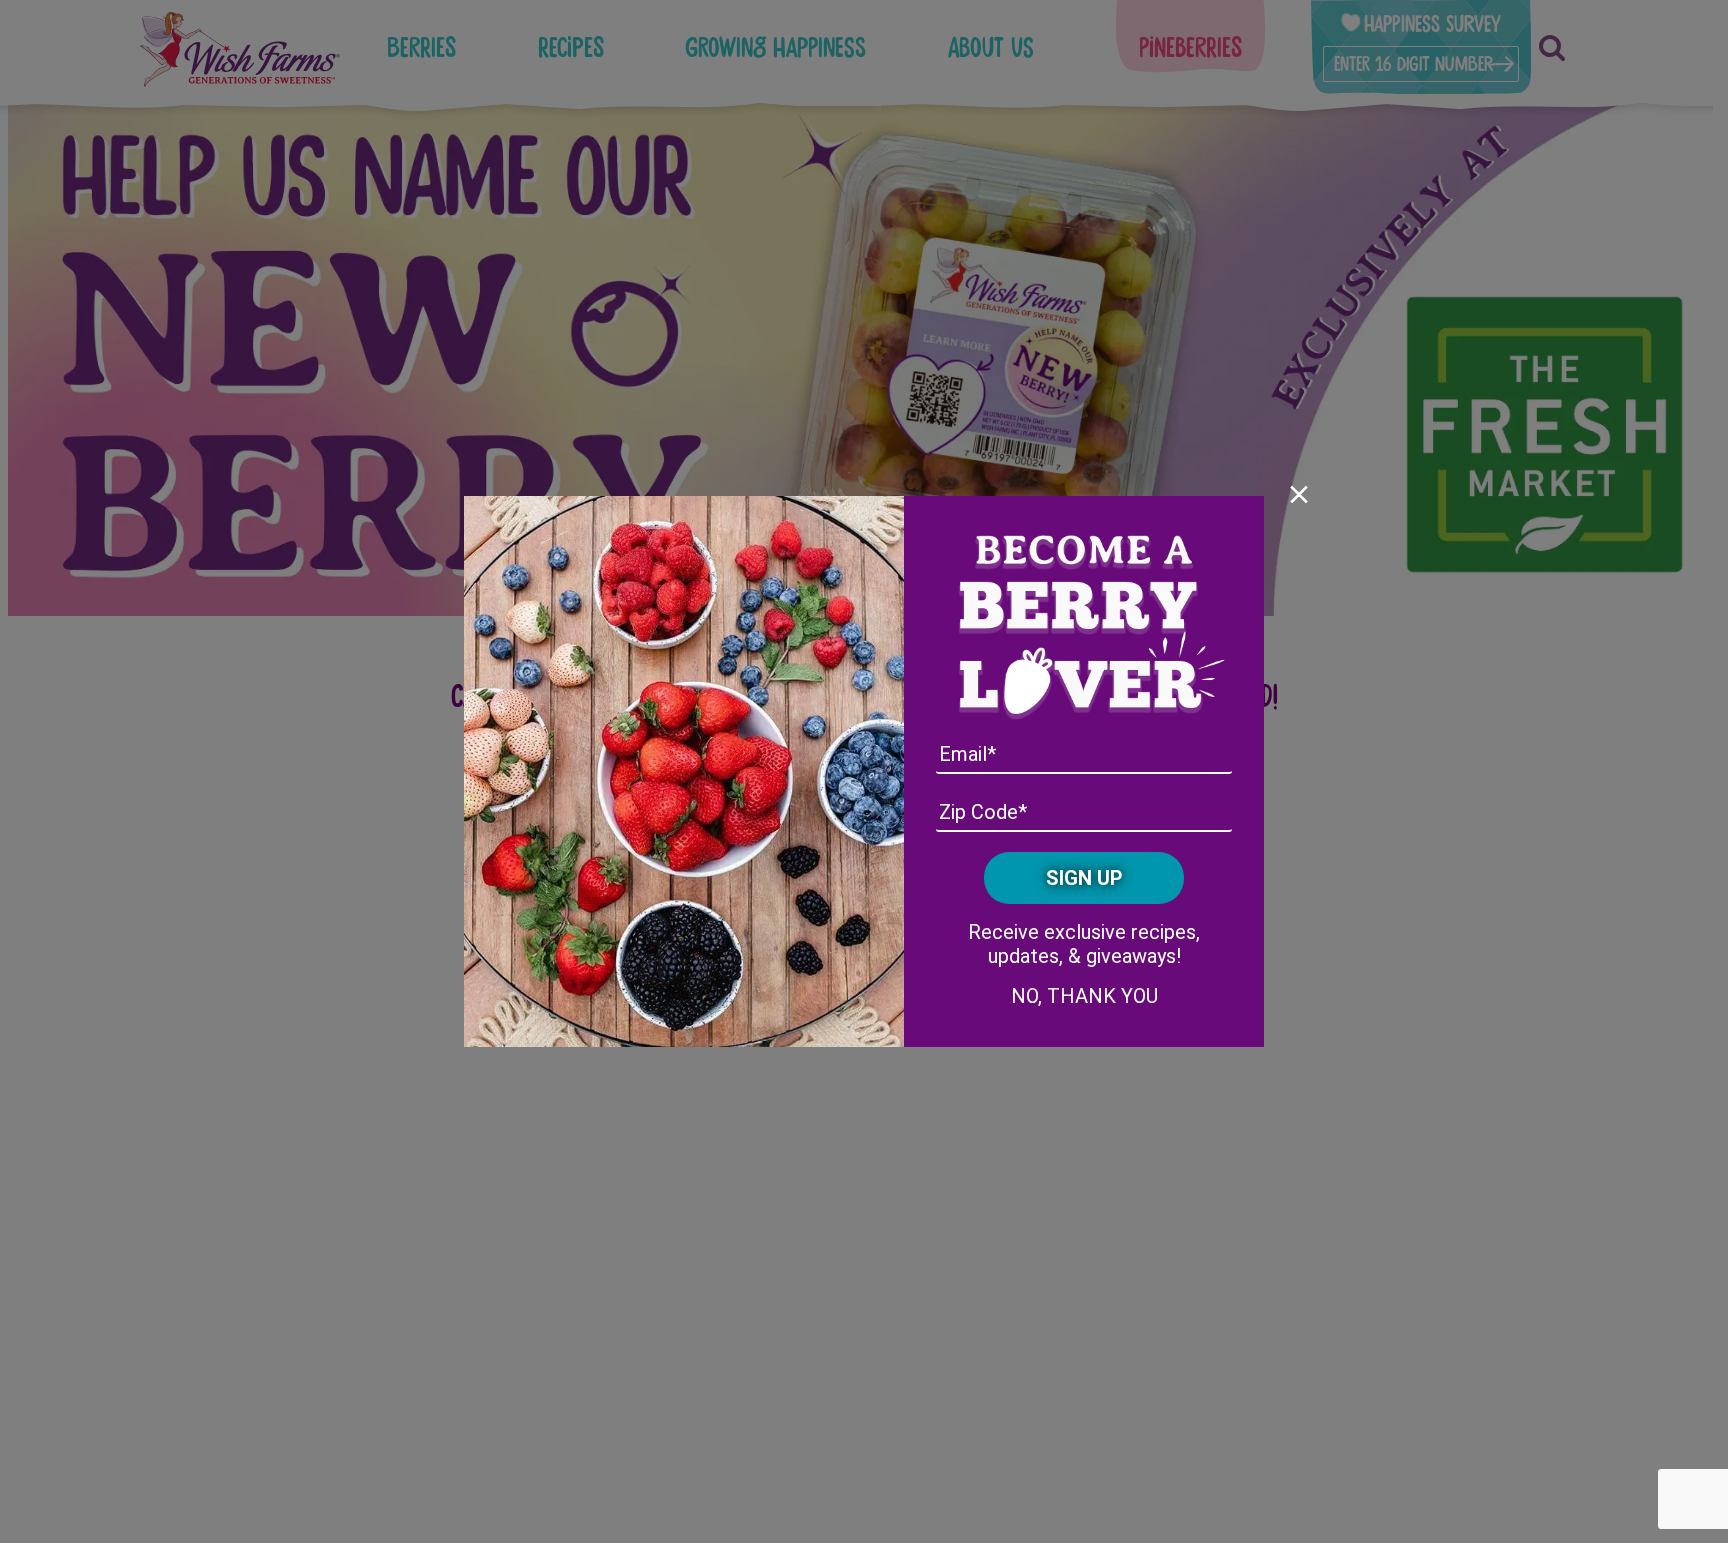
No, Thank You (1084, 996)
